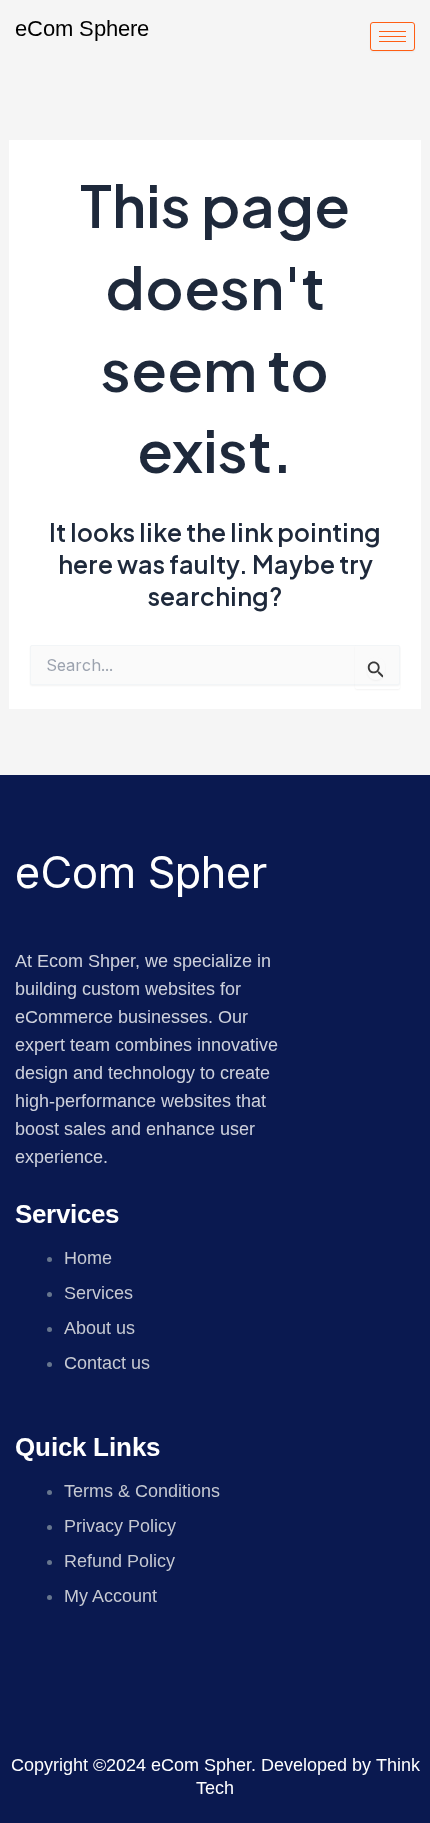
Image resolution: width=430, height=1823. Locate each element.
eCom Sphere (82, 28)
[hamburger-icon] (392, 36)
